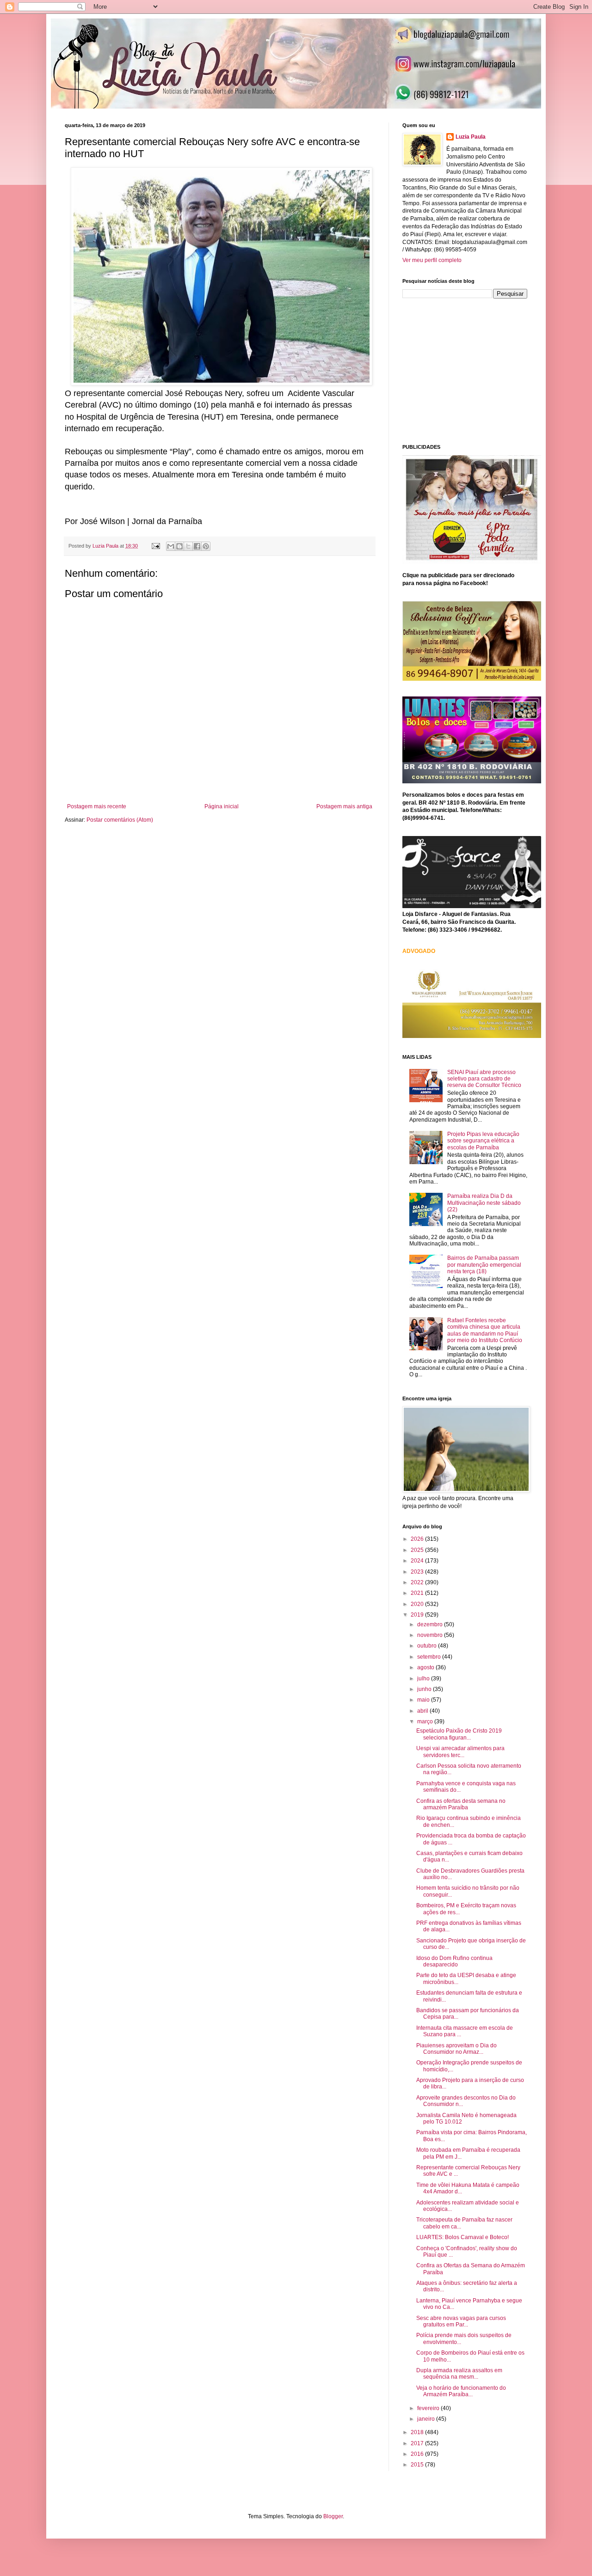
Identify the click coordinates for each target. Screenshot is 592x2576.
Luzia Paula (471, 137)
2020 (418, 1604)
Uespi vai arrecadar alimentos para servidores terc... (460, 1752)
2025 (418, 1550)
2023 (418, 1572)
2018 (418, 2432)
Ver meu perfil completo (432, 260)
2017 (418, 2443)
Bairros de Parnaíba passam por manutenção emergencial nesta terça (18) (484, 1265)
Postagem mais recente (97, 806)
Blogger (333, 2516)
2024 (418, 1561)
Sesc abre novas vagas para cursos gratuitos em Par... (461, 2321)
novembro (431, 1635)
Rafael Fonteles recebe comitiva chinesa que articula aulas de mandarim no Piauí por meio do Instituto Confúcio (485, 1330)
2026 (418, 1539)
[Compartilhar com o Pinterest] (206, 546)
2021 (418, 1593)
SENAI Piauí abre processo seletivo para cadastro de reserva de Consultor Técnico (484, 1079)
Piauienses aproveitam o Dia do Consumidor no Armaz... (456, 2049)
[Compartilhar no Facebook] (197, 546)
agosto (426, 1667)
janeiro (427, 2419)
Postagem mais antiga (344, 806)
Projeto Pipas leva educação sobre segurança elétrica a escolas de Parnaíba (483, 1141)
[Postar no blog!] (179, 546)
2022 (418, 1582)
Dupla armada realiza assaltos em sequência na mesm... (459, 2374)
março (426, 1721)
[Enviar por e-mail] (171, 546)
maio (424, 1700)
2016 (418, 2454)
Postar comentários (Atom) (120, 820)
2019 (418, 1615)
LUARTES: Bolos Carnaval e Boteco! (462, 2237)
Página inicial (222, 806)
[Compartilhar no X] (188, 546)
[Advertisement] (472, 370)
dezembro (431, 1624)
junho (425, 1689)
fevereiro (429, 2408)
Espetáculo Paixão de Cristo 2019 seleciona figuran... (459, 1734)
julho (424, 1679)
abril (423, 1711)
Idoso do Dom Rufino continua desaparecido (454, 1961)
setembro (430, 1657)
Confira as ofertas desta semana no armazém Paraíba (461, 1804)
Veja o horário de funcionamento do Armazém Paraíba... (461, 2391)
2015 (418, 2465)
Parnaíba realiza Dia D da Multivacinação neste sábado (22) (484, 1203)
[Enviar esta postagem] (155, 546)
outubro (428, 1646)
